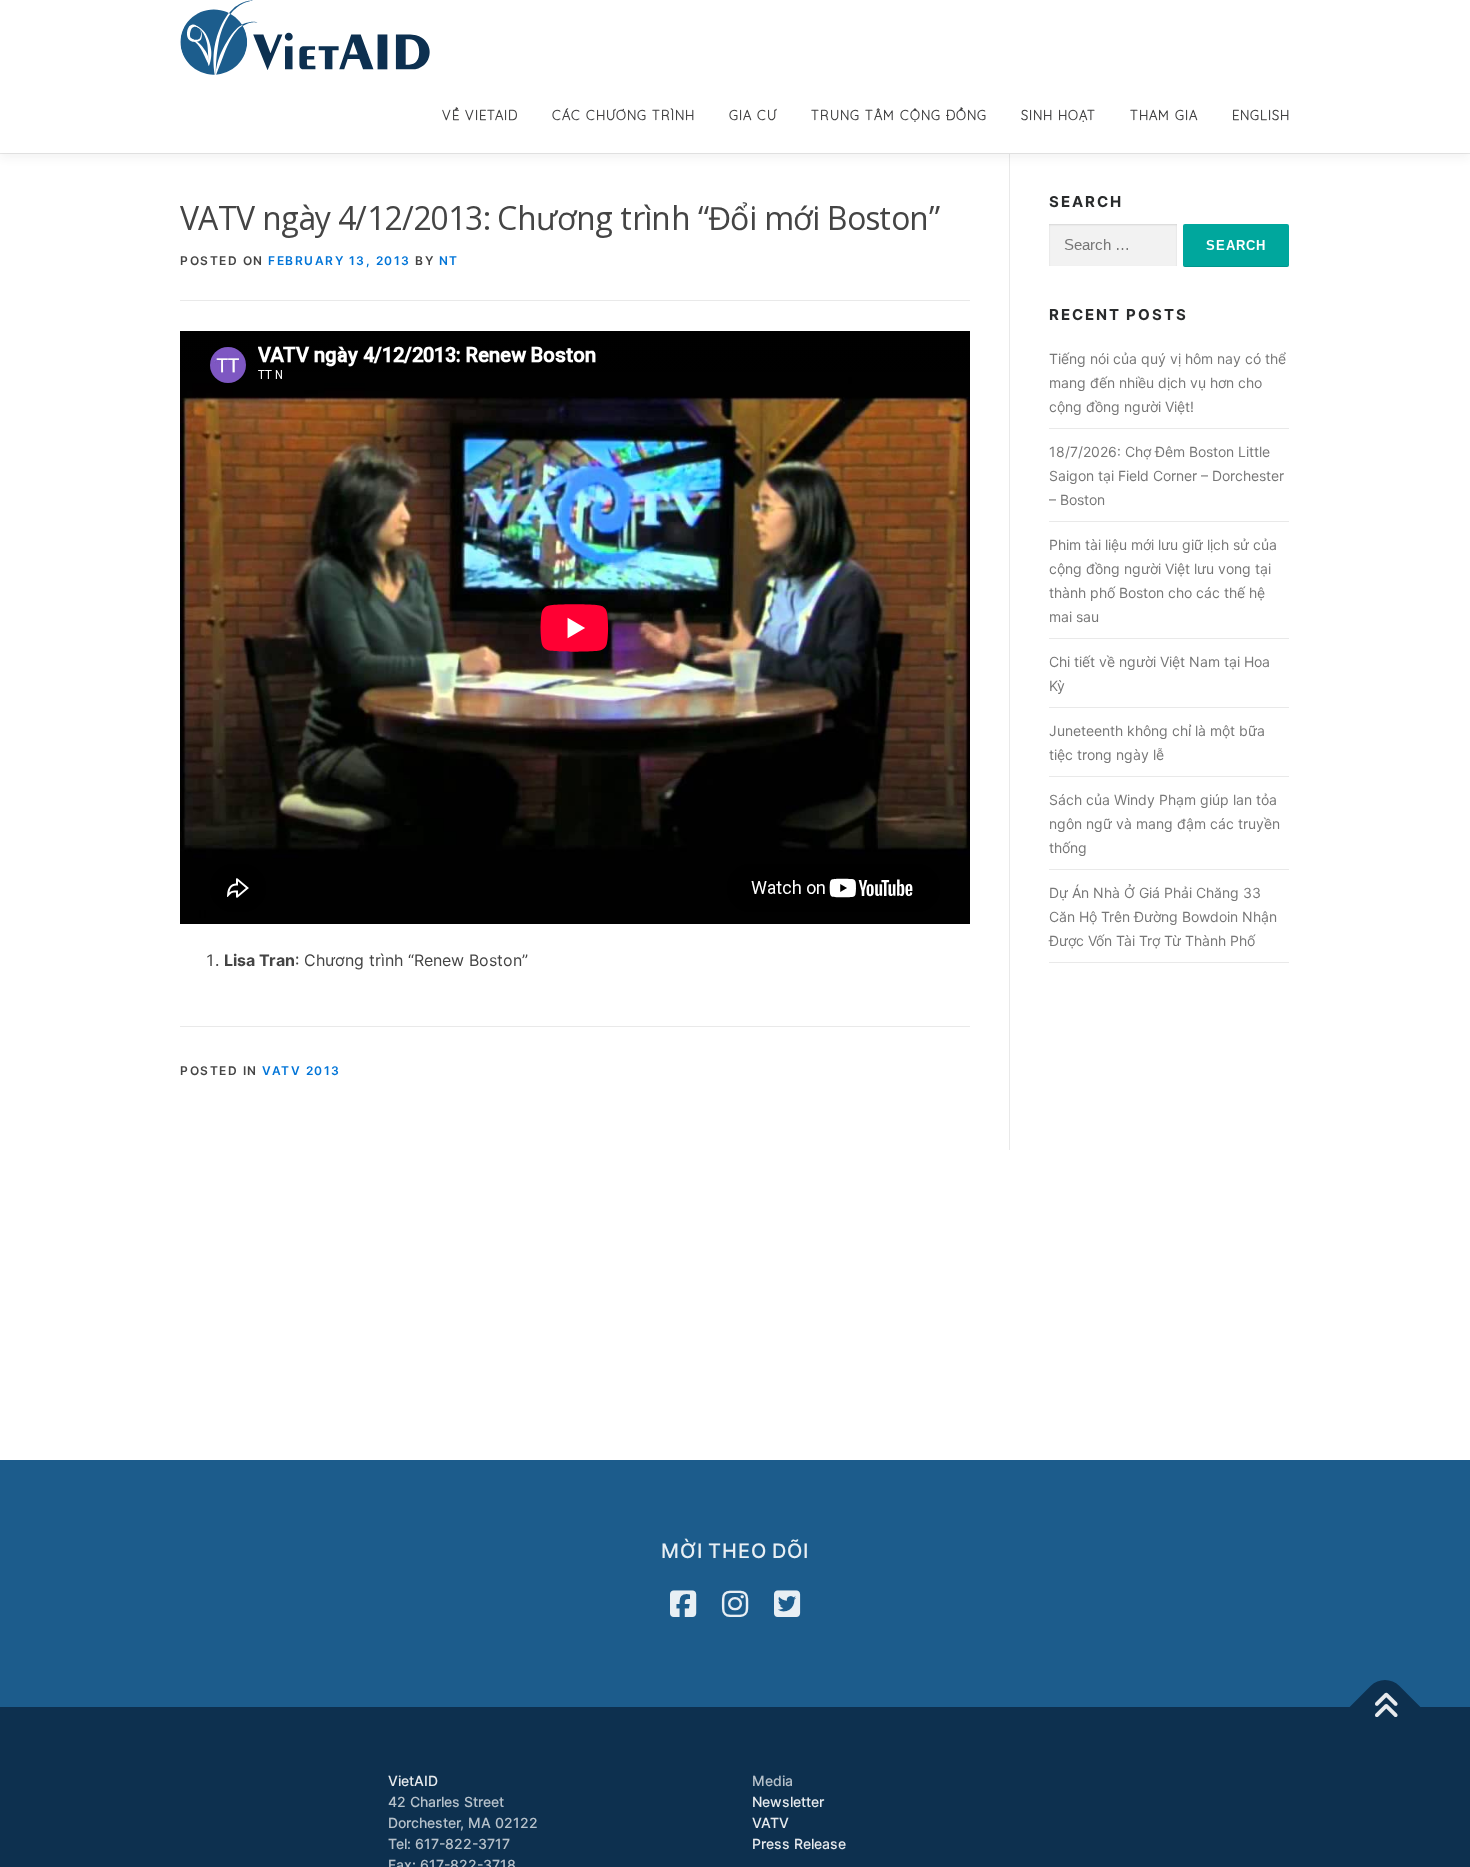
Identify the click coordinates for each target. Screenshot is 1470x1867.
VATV (770, 1822)
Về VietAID (480, 115)
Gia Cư (753, 115)
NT (449, 260)
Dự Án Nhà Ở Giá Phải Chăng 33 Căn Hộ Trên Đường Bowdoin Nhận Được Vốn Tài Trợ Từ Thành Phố (1163, 916)
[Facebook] (683, 1604)
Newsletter (788, 1801)
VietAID (413, 1780)
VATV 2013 (301, 1070)
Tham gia (1164, 115)
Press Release (799, 1843)
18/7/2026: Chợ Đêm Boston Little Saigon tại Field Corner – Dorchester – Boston (1166, 475)
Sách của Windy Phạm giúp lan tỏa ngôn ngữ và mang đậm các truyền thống (1164, 823)
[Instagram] (735, 1604)
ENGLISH (1261, 115)
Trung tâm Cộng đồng (899, 115)
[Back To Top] (1385, 1707)
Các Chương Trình (623, 115)
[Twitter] (787, 1604)
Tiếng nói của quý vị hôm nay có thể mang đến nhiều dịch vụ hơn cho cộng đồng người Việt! (1167, 382)
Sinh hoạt (1058, 115)
